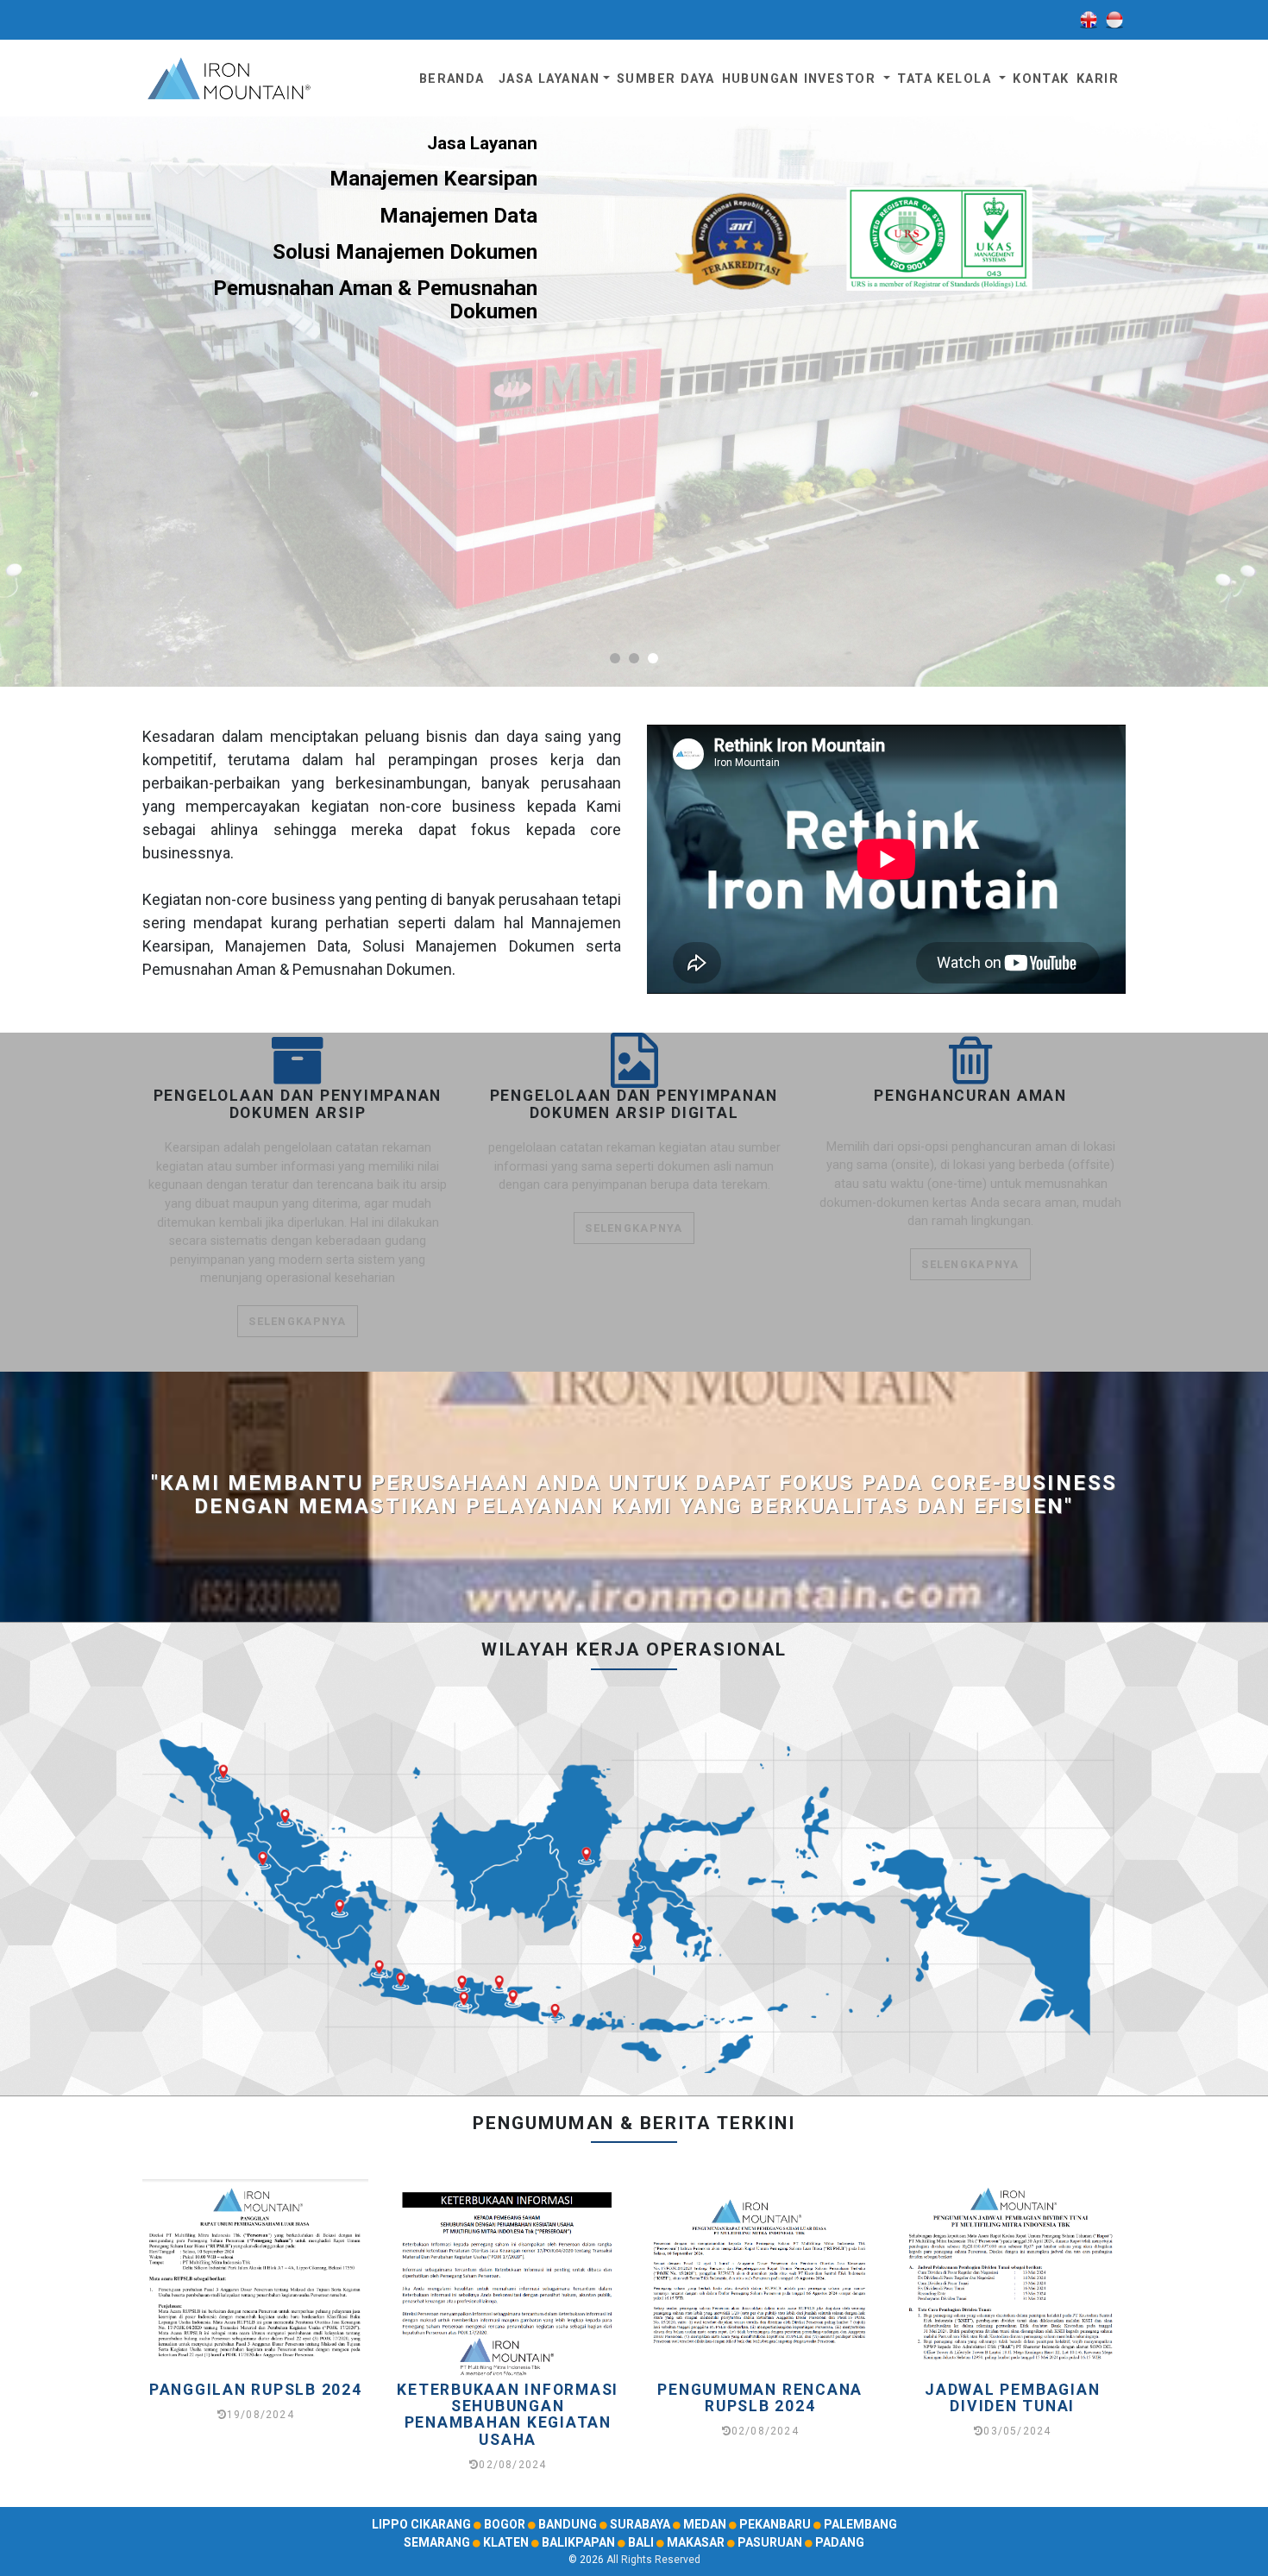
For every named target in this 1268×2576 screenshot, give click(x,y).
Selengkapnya (297, 1321)
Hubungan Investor (801, 79)
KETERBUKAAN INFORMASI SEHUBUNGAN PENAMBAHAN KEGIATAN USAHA (508, 2415)
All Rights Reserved (653, 2560)
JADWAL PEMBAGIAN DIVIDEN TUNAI (1012, 2398)
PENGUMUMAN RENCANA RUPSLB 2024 (760, 2398)
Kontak (1041, 79)
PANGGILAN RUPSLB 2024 (256, 2390)
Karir (1098, 79)
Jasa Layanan (549, 79)
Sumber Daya (666, 79)
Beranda (452, 79)
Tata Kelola (946, 79)
